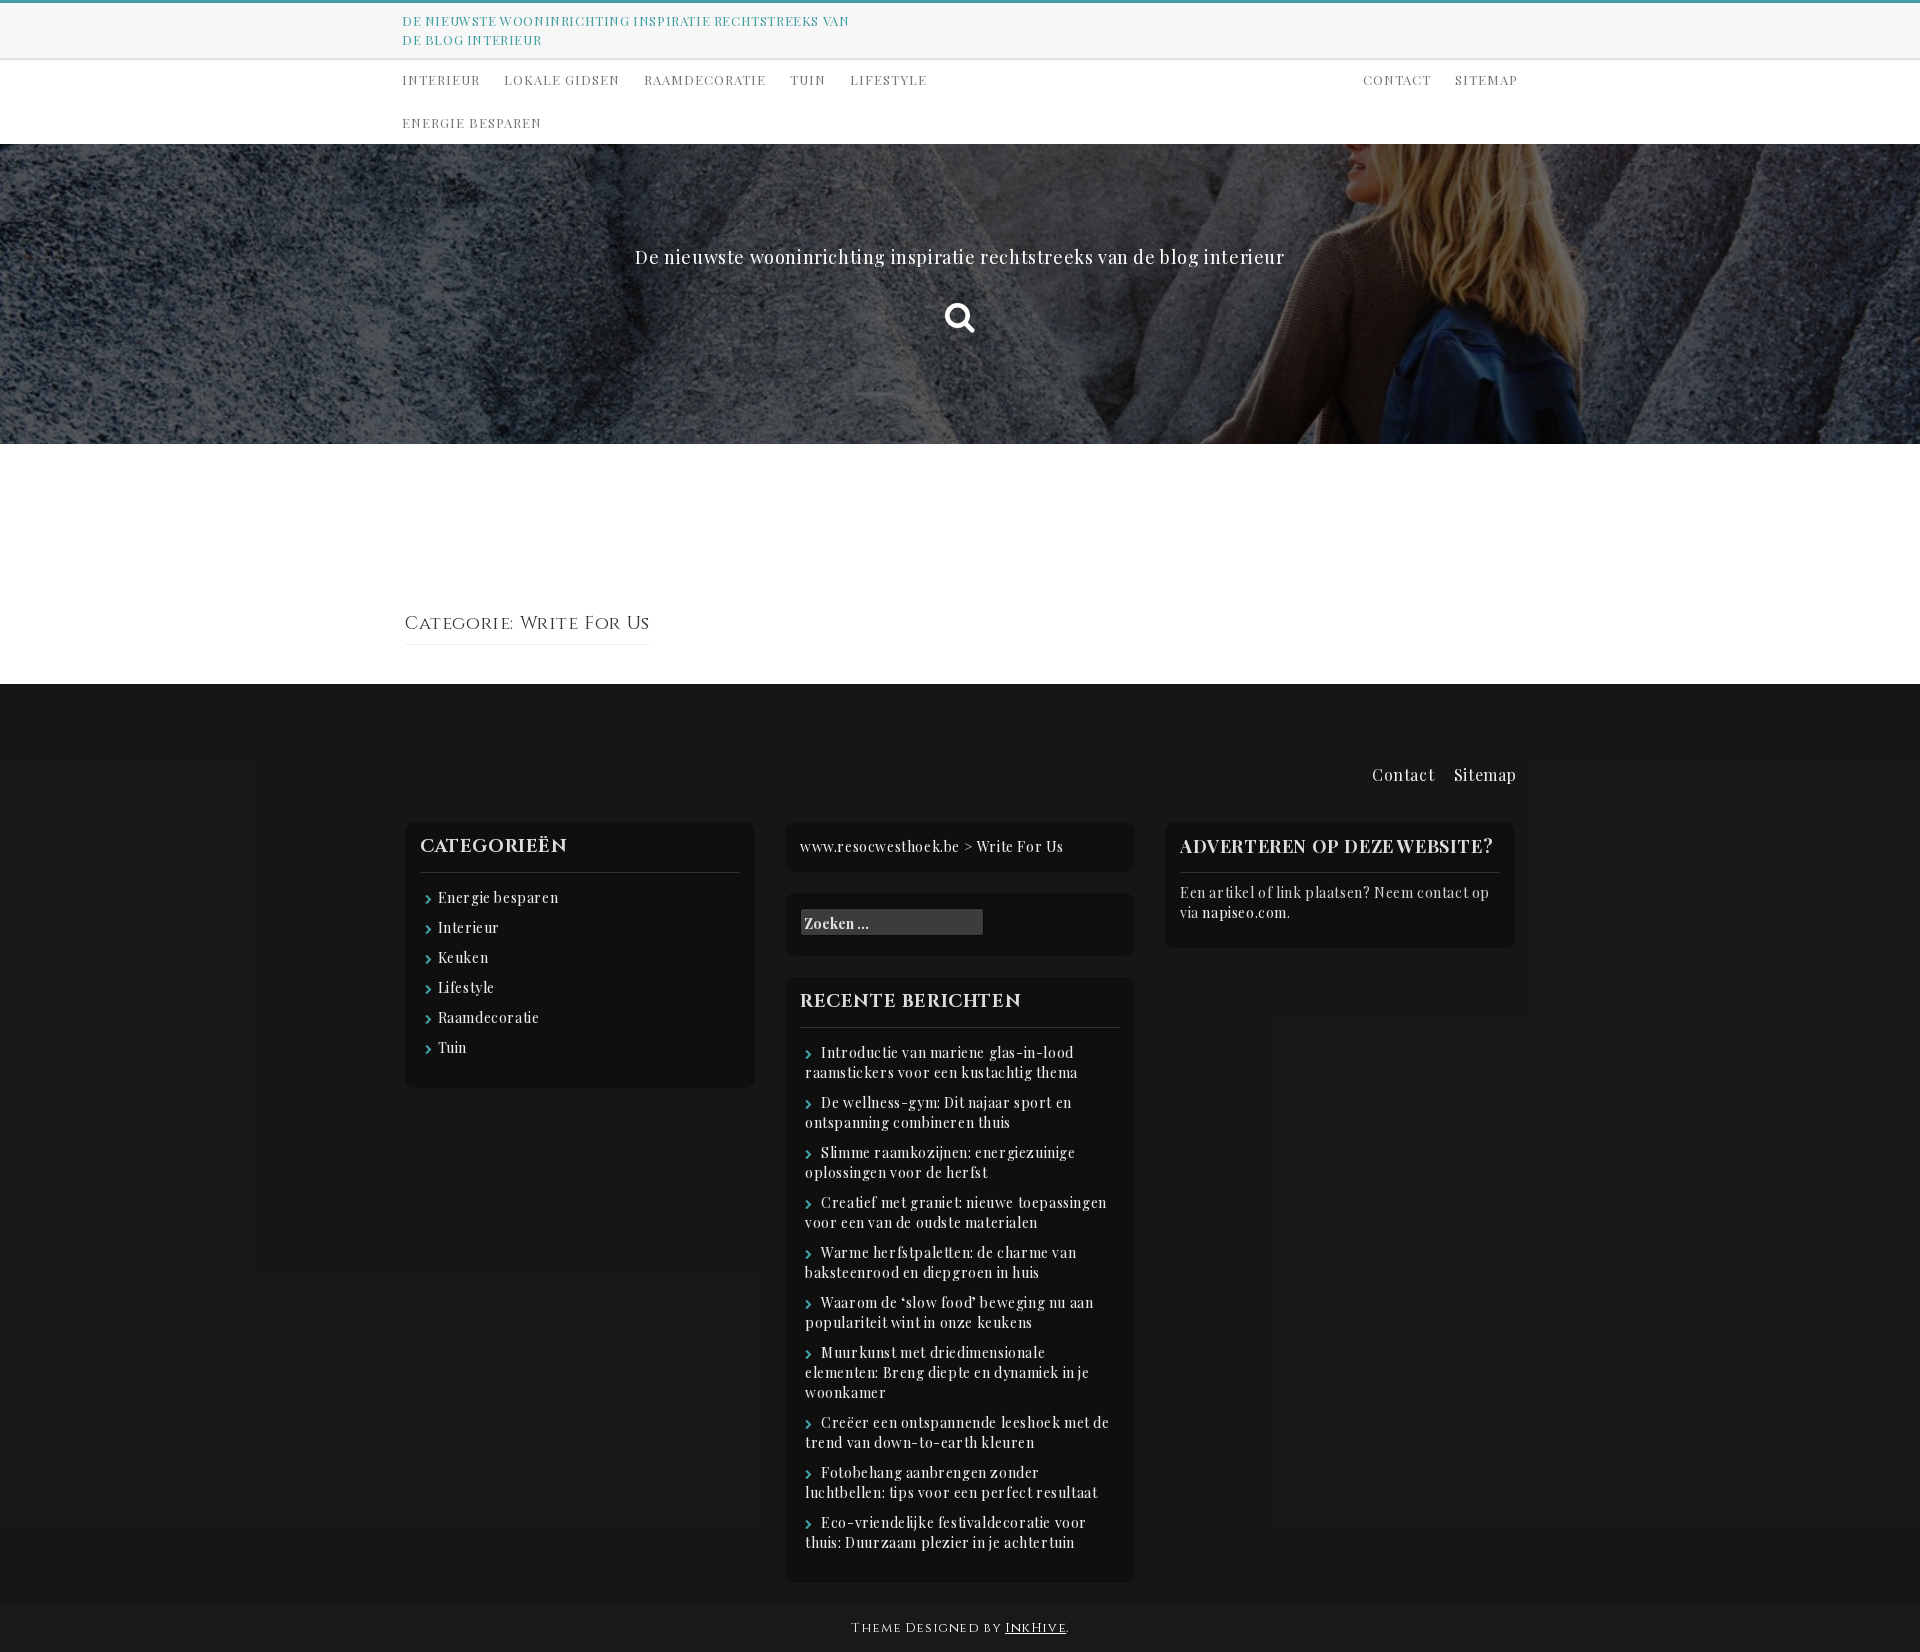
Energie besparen (472, 122)
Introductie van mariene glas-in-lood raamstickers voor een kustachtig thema (941, 1062)
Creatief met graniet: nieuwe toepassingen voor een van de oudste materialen (956, 1212)
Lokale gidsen (562, 79)
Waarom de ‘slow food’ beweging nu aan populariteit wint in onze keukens (949, 1312)
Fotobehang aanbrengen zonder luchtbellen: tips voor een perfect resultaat (951, 1482)
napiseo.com (1244, 912)
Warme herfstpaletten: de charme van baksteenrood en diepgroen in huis (940, 1262)
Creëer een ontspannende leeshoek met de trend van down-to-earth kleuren (957, 1432)
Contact (1397, 79)
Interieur (441, 79)
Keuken (463, 957)
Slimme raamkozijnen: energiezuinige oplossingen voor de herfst (940, 1162)
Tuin (808, 79)
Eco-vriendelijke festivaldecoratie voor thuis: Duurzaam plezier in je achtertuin (946, 1532)
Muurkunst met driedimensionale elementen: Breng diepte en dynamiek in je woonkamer (947, 1372)
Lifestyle (888, 79)
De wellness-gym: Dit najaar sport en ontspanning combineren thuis (938, 1112)
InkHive (1035, 1628)
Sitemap (1486, 79)
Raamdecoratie (705, 79)
